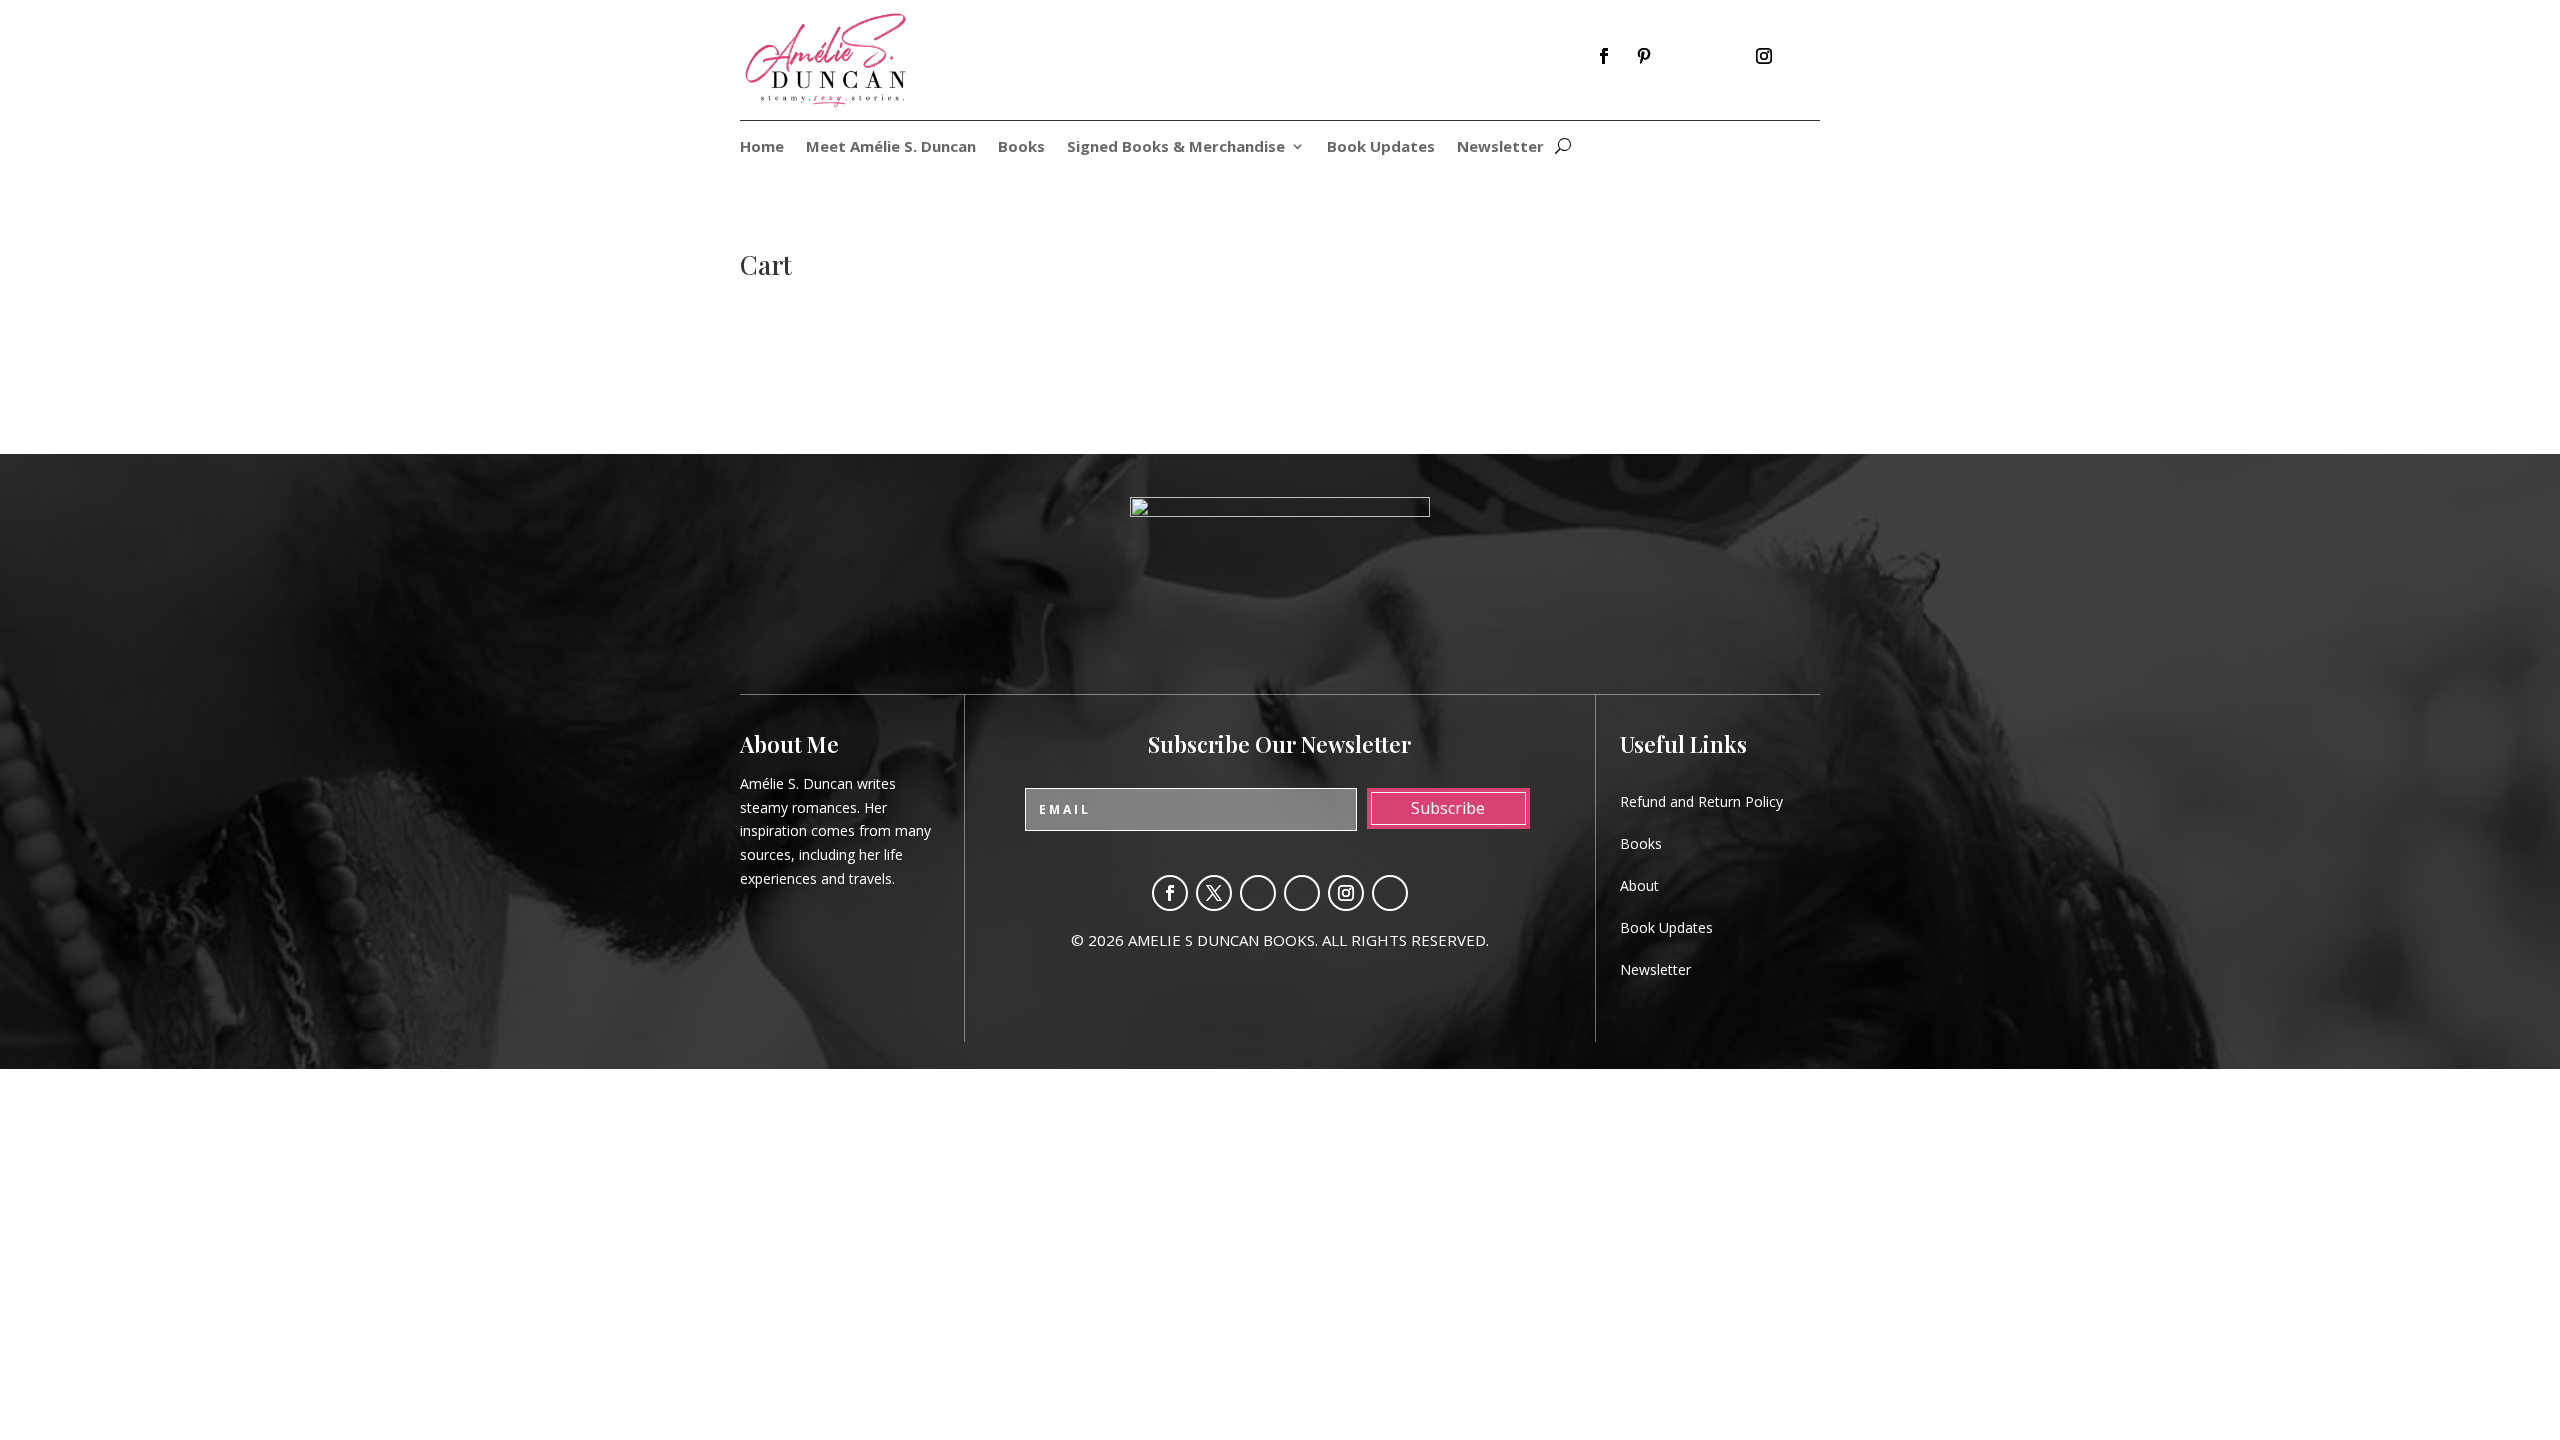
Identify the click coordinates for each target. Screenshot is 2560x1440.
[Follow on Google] (1724, 56)
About (1639, 885)
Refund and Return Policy (1701, 801)
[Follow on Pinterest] (1644, 56)
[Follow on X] (1214, 893)
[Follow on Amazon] (1684, 56)
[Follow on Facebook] (1604, 56)
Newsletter (1500, 147)
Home (762, 147)
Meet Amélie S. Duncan (891, 147)
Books (1021, 147)
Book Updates (1381, 147)
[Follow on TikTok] (1804, 56)
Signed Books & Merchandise (1176, 147)
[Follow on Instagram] (1764, 56)
